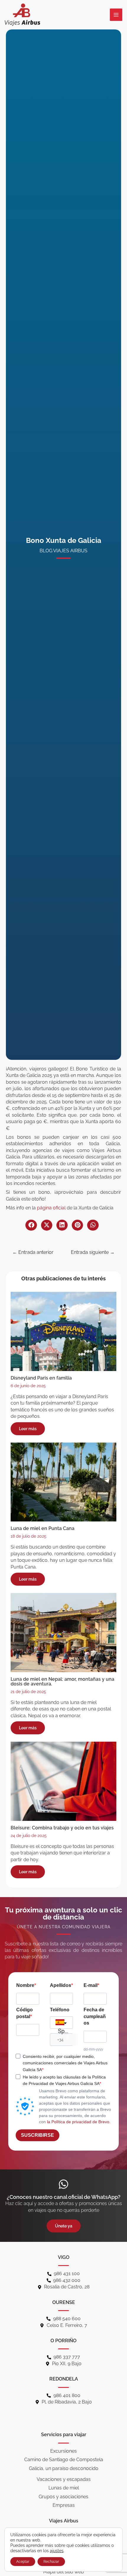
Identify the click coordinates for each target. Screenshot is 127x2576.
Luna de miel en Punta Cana (43, 1528)
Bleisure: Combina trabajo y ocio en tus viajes (62, 1828)
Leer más (28, 1429)
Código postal (25, 2013)
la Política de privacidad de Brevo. (79, 2122)
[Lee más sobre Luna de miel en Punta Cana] (63, 1482)
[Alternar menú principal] (116, 15)
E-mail (91, 1985)
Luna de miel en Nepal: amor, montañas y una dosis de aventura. (62, 1681)
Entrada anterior (33, 1252)
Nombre (25, 1985)
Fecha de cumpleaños (95, 2016)
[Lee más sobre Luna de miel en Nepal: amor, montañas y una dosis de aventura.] (63, 1632)
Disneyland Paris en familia (41, 1378)
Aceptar (23, 2562)
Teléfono (60, 2010)
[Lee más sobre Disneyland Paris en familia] (63, 1331)
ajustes (57, 2551)
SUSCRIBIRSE (38, 2135)
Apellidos (61, 1985)
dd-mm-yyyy (93, 2049)
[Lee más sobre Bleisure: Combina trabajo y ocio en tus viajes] (63, 1781)
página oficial (51, 1208)
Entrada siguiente (93, 1252)
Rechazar (51, 2562)
